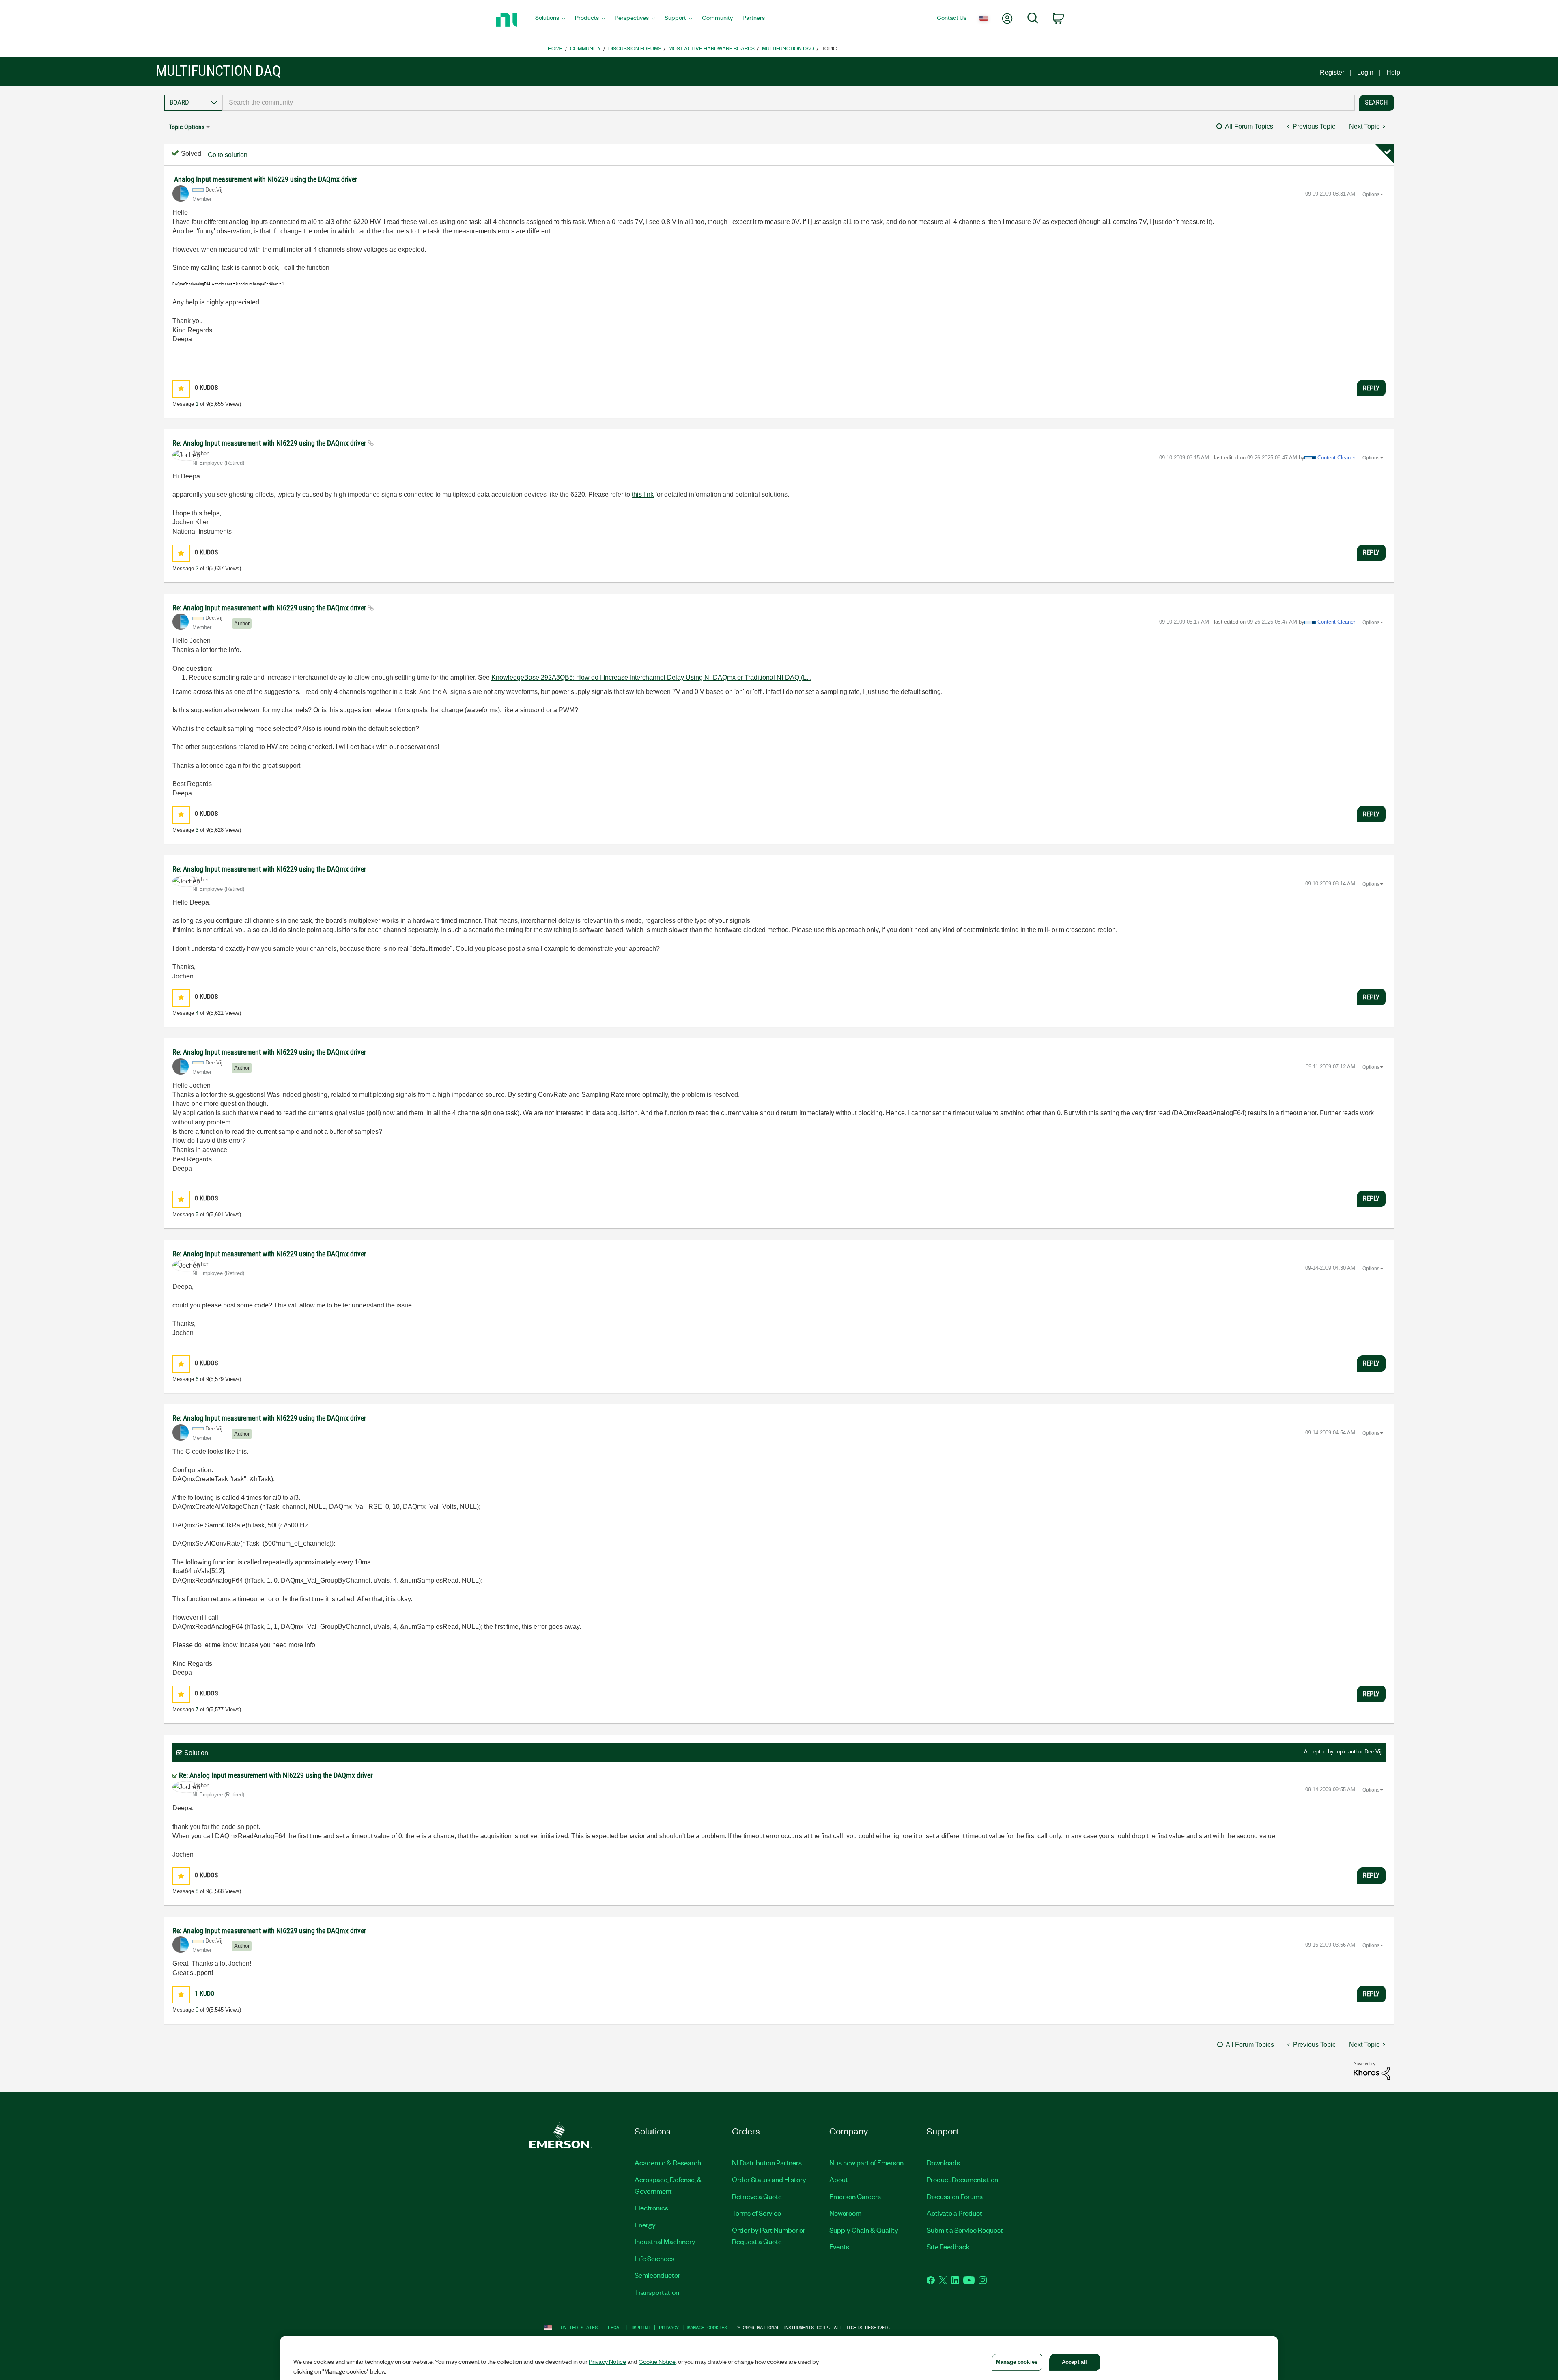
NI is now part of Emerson (866, 2162)
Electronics (651, 2208)
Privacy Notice (607, 2361)
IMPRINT (640, 2327)
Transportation (657, 2292)
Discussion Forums (635, 48)
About (839, 2179)
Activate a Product (954, 2213)
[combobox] (789, 103)
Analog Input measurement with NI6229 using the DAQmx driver (266, 179)
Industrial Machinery (665, 2241)
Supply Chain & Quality (864, 2230)
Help (1393, 72)
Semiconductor (657, 2275)
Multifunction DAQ (788, 48)
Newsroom (845, 2213)
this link (643, 494)
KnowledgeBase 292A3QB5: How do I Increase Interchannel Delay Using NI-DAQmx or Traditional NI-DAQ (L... (651, 677)
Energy (645, 2225)
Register (1332, 72)
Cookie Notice (657, 2361)
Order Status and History (769, 2179)
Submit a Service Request (965, 2230)
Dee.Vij (1373, 1752)
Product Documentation (962, 2179)
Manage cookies (707, 2327)
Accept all (1074, 2362)
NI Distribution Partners (767, 2162)
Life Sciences (654, 2258)
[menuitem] (550, 20)
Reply (1371, 388)
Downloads (943, 2162)
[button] (181, 389)
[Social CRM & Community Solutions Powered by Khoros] (1372, 2070)
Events (839, 2246)
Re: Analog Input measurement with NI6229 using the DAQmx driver (270, 443)
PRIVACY (669, 2327)
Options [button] (1371, 194)
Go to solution (228, 155)
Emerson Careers (855, 2196)
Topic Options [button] (187, 127)
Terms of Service (756, 2213)
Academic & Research (668, 2162)
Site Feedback (948, 2246)
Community (585, 48)
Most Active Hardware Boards (712, 48)
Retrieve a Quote (757, 2196)
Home (555, 48)
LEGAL (615, 2327)
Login (1365, 72)
